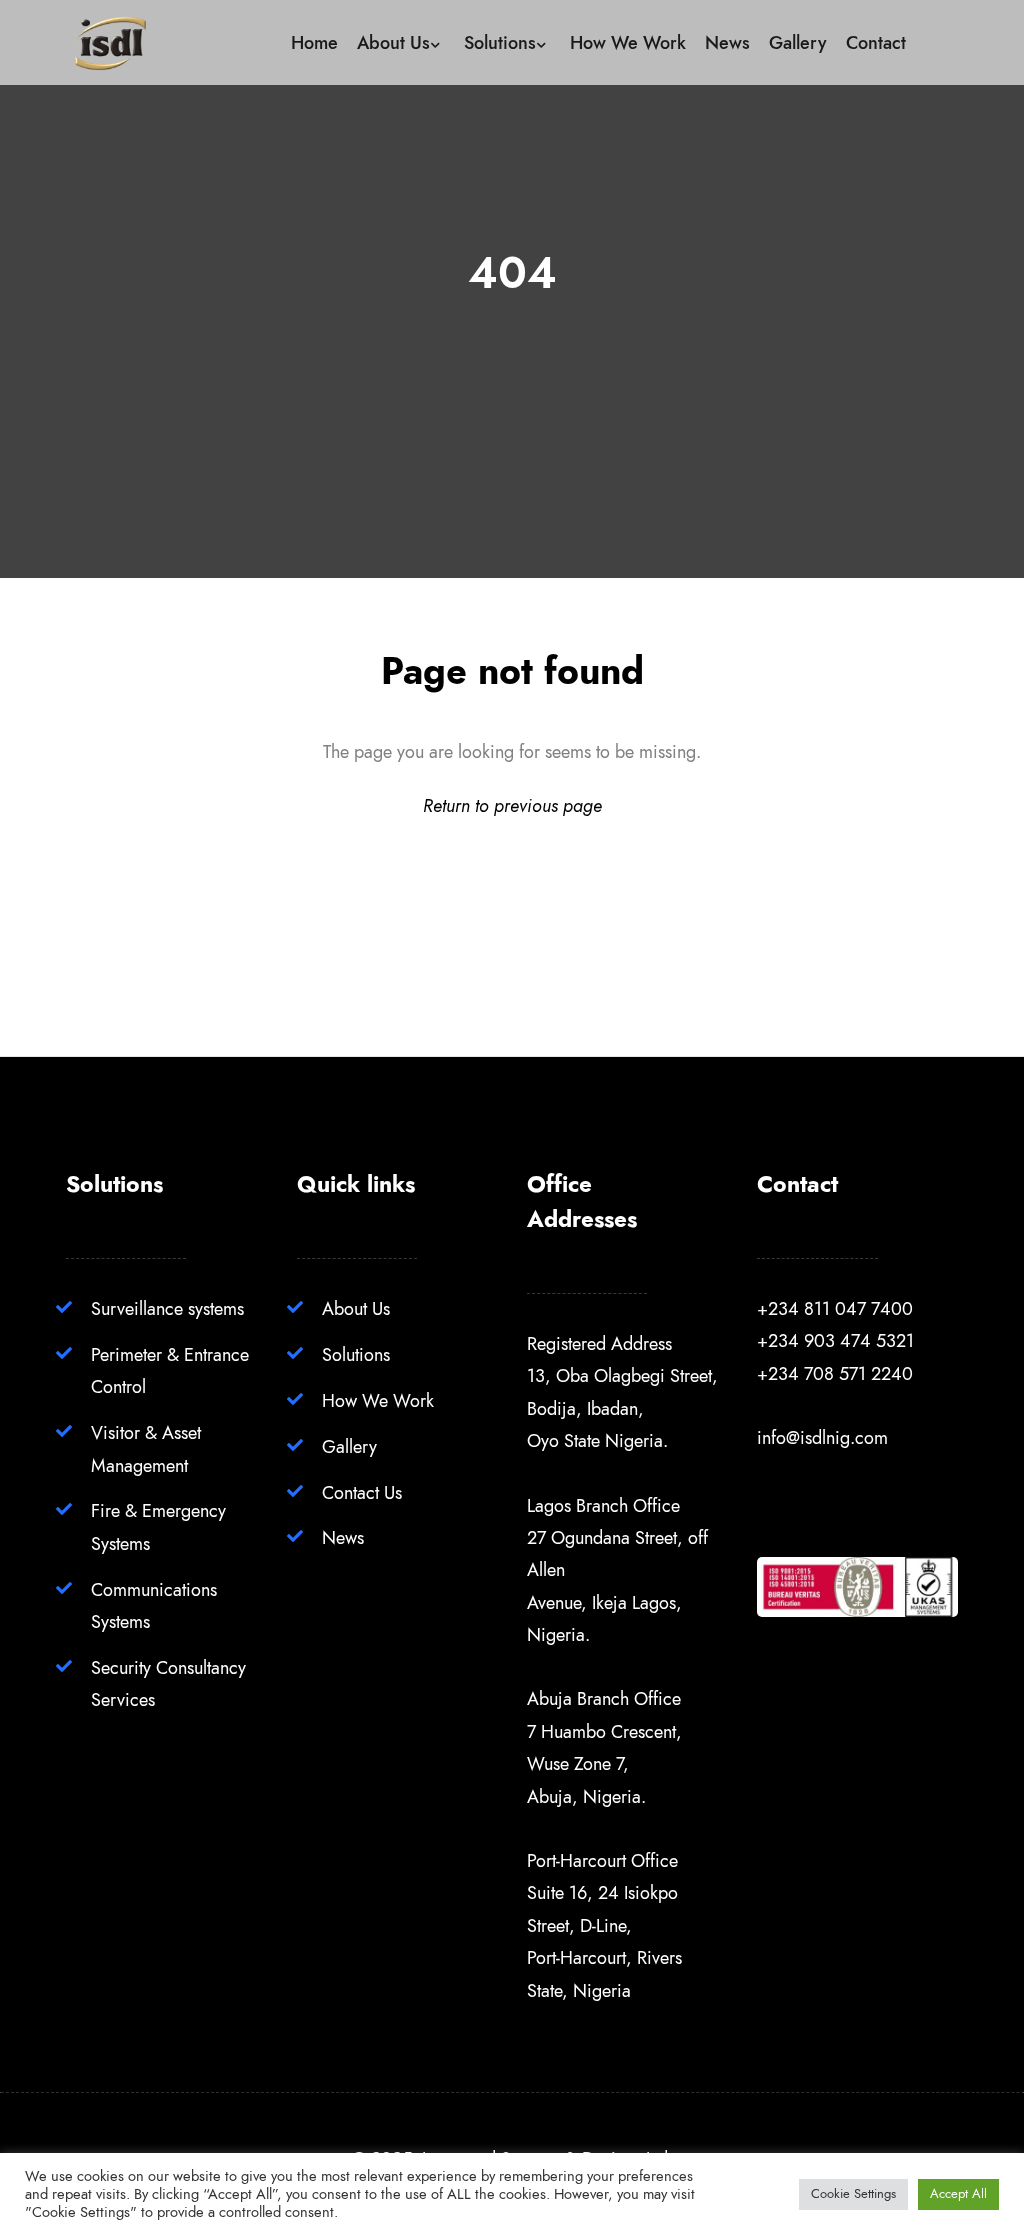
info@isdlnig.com (822, 1437)
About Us (356, 1308)
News (343, 1537)
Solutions (356, 1354)
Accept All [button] (958, 2194)
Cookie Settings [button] (853, 2194)
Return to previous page (512, 805)
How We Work (378, 1400)
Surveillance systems (167, 1308)
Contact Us (362, 1492)
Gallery (349, 1446)
